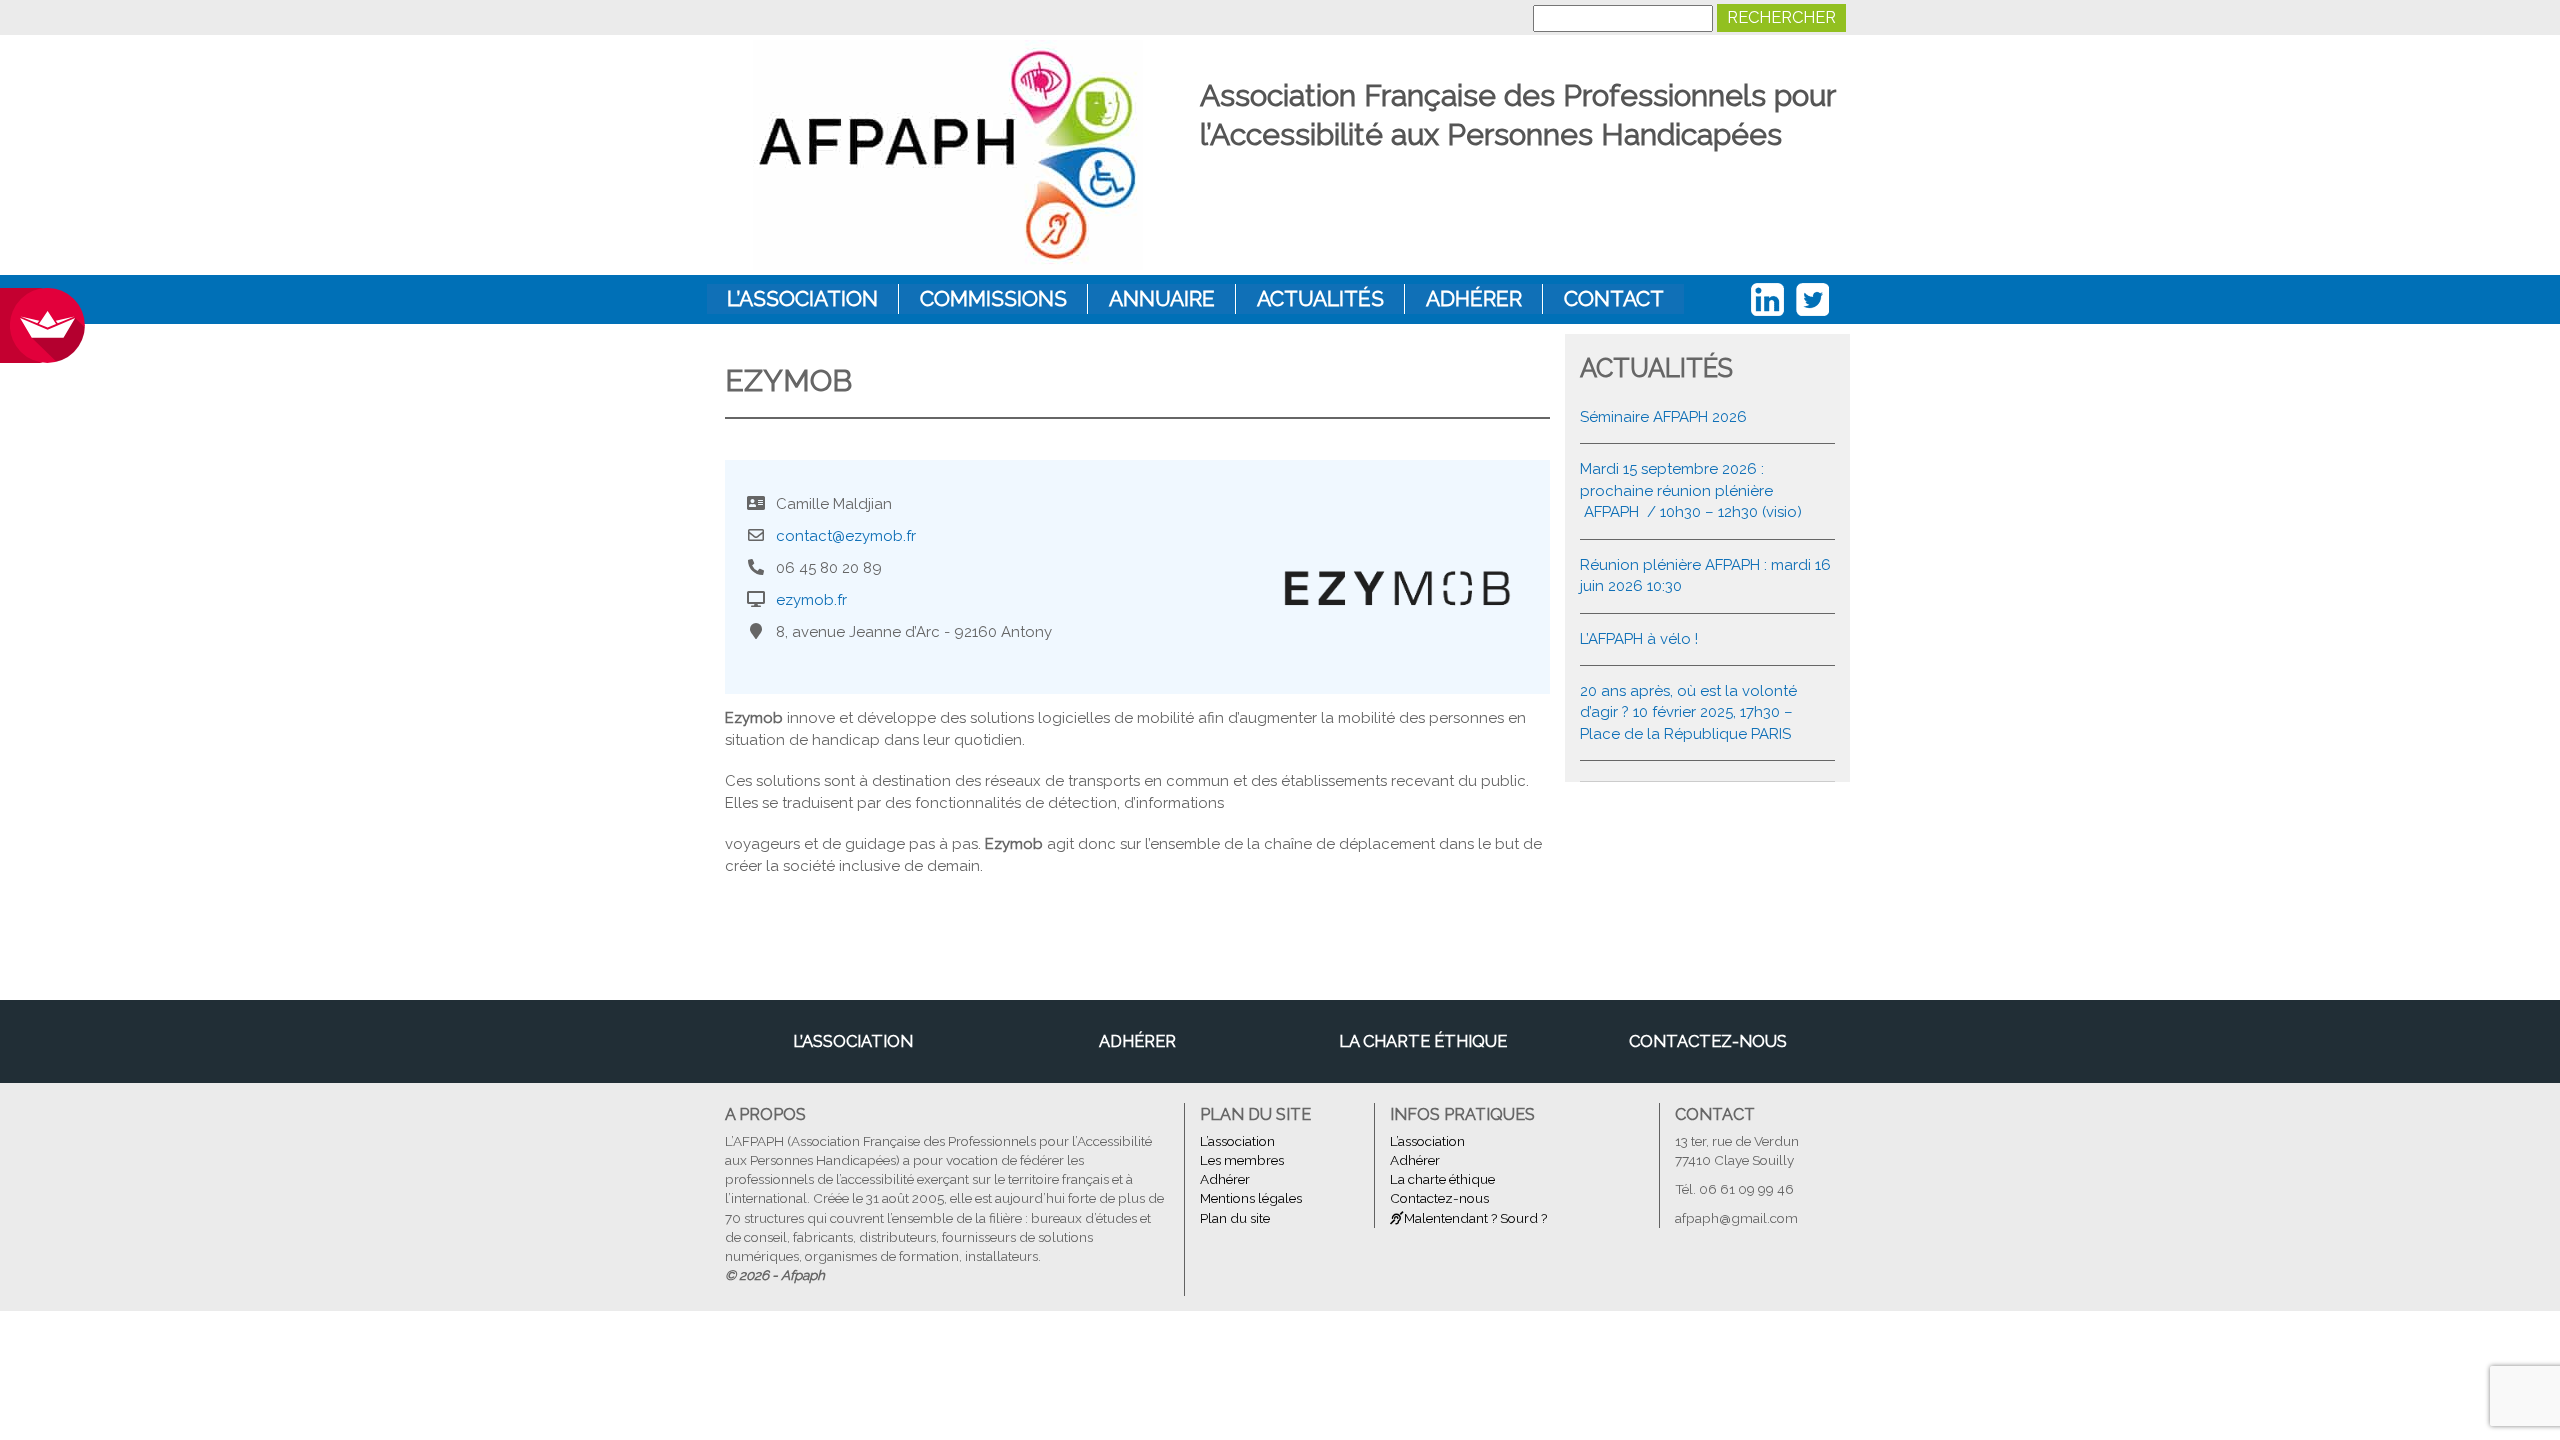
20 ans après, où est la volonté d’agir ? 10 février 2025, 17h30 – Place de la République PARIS (1688, 712)
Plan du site (1235, 1218)
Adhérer (1474, 298)
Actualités (1320, 298)
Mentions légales (1251, 1198)
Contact (1614, 298)
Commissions (993, 298)
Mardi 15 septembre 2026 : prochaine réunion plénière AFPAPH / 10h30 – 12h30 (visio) (1691, 490)
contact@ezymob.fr (846, 536)
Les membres (1242, 1160)
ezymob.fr (811, 600)
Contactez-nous (1708, 1041)
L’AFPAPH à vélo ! (1639, 639)
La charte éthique (1423, 1041)
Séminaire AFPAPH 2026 (1663, 417)
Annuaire (1162, 298)
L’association (802, 298)
